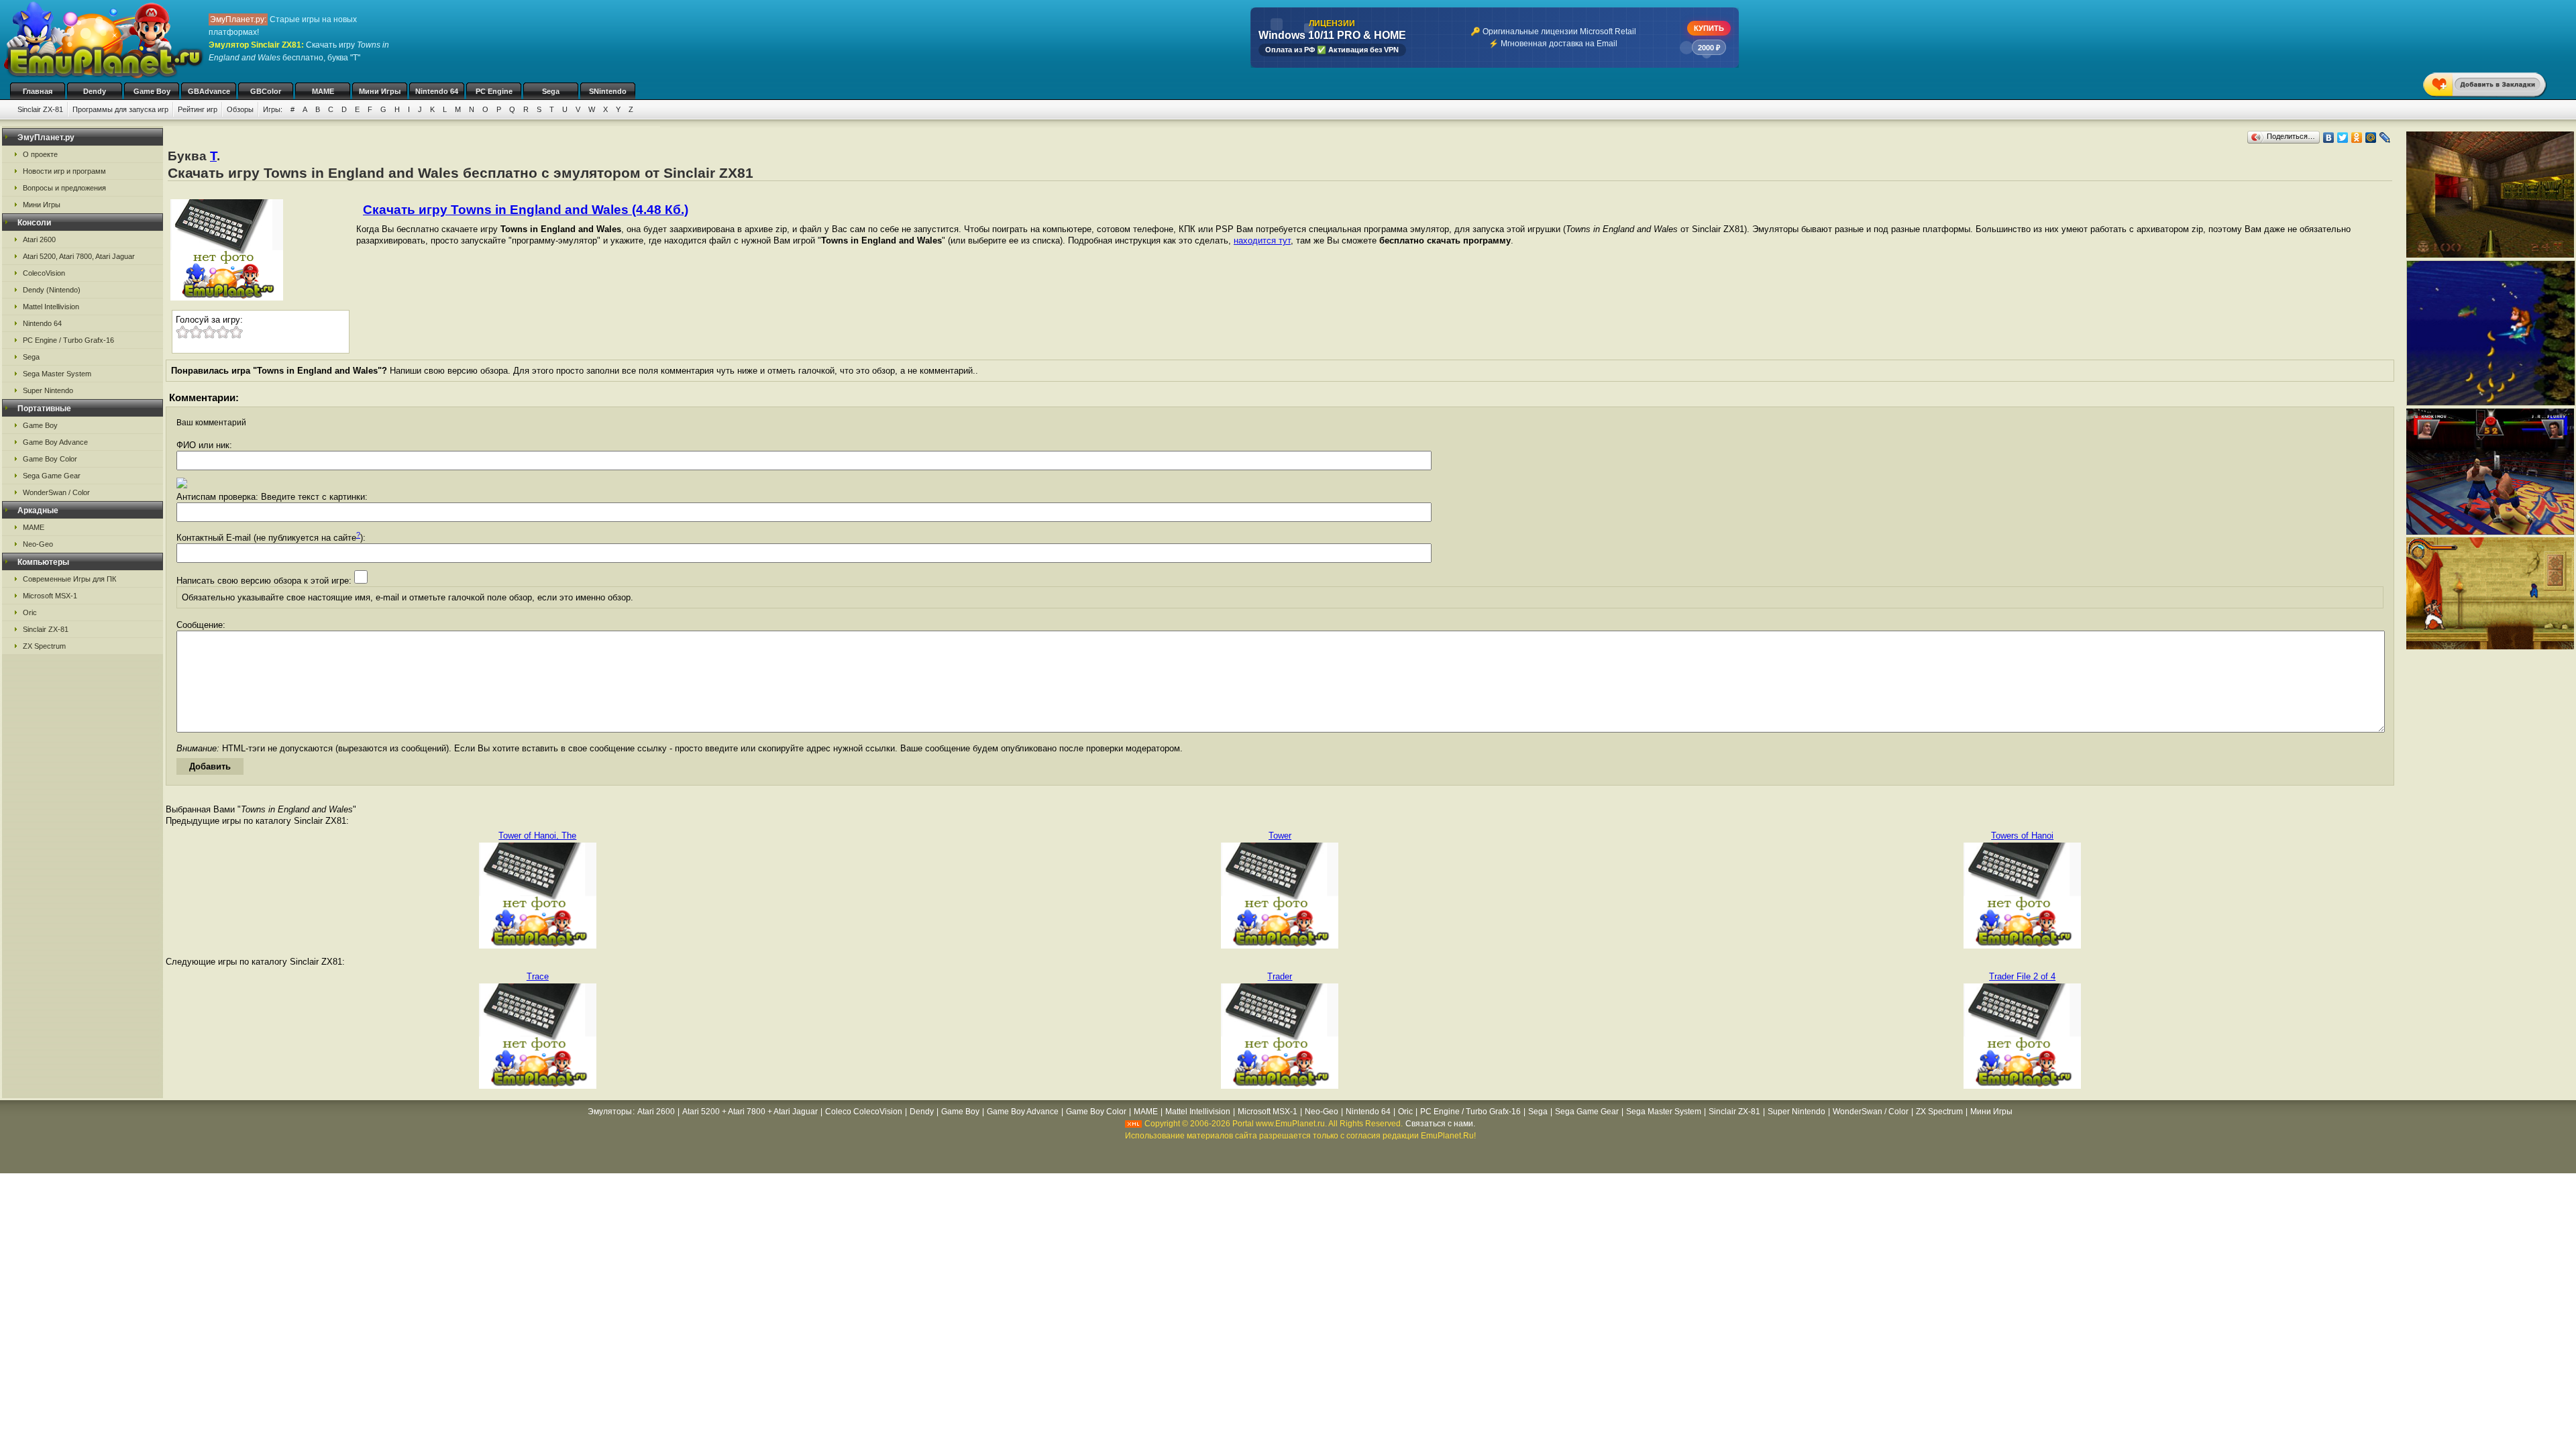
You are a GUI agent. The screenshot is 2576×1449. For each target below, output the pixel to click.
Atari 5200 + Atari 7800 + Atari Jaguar (750, 1112)
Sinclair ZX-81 (40, 109)
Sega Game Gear (52, 476)
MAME (323, 91)
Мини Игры (380, 91)
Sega (551, 91)
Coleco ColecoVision (864, 1112)
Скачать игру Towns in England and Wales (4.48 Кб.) (526, 210)
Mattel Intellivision (51, 307)
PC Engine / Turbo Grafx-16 (68, 340)
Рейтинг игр (198, 109)
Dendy (95, 91)
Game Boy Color (50, 459)
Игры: (273, 109)
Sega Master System (57, 374)
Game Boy (152, 91)
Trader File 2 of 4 (2022, 976)
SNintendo (608, 91)
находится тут (1262, 240)
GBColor (266, 91)
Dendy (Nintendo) (52, 290)
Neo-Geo (38, 544)
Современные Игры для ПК (69, 579)
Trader (1280, 976)
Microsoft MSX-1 (50, 596)
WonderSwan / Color (56, 492)
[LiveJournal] (2385, 138)
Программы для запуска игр (120, 109)
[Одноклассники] (2357, 138)
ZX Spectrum (44, 646)
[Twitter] (2343, 138)
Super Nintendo (48, 390)
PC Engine (494, 91)
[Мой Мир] (2371, 138)
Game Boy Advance (55, 442)
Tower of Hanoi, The (537, 836)
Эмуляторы (610, 1112)
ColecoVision (44, 273)
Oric (30, 612)
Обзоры (240, 109)
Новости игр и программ (64, 171)
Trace (538, 976)
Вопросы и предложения (64, 188)
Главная (38, 91)
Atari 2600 (39, 239)
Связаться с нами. (1440, 1124)
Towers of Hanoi (2022, 836)
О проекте (40, 154)
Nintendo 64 (437, 91)
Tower (1280, 836)
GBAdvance (209, 91)
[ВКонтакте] (2329, 138)
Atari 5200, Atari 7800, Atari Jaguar (79, 256)
